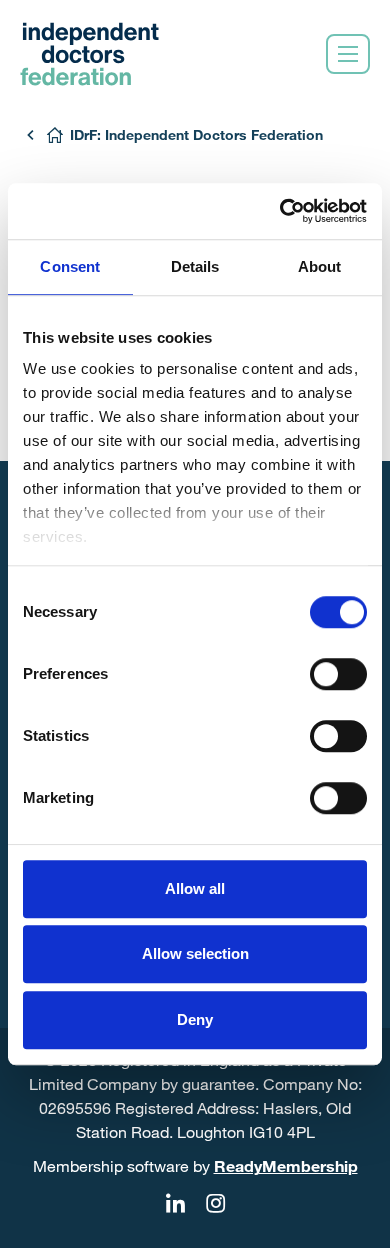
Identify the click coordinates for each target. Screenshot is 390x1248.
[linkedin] (175, 1203)
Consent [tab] (70, 266)
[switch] (338, 674)
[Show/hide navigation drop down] (348, 54)
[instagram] (215, 1203)
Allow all (195, 888)
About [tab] (320, 266)
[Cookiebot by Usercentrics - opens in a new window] (280, 211)
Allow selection (195, 953)
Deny (195, 1019)
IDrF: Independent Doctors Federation (196, 134)
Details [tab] (195, 266)
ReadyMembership (286, 1165)
